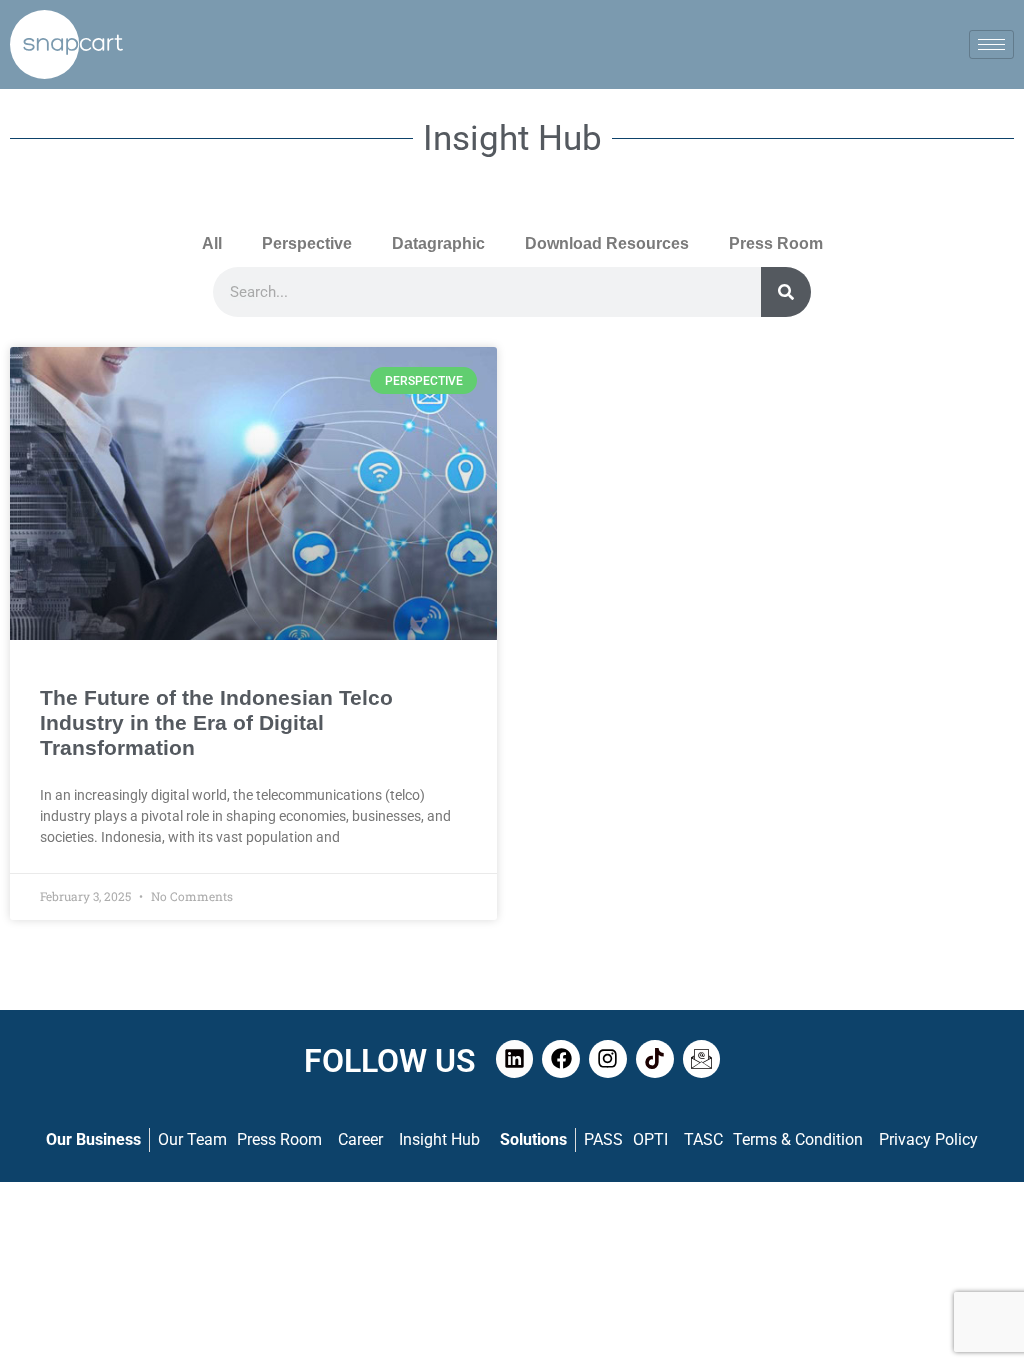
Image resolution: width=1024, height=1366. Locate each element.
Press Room (776, 243)
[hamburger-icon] (991, 44)
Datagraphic (438, 243)
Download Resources (607, 243)
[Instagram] (608, 1059)
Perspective (307, 243)
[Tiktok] (655, 1059)
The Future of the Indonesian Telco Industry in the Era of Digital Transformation (216, 722)
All (212, 243)
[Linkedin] (515, 1059)
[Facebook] (561, 1059)
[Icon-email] (702, 1059)
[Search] (786, 292)
